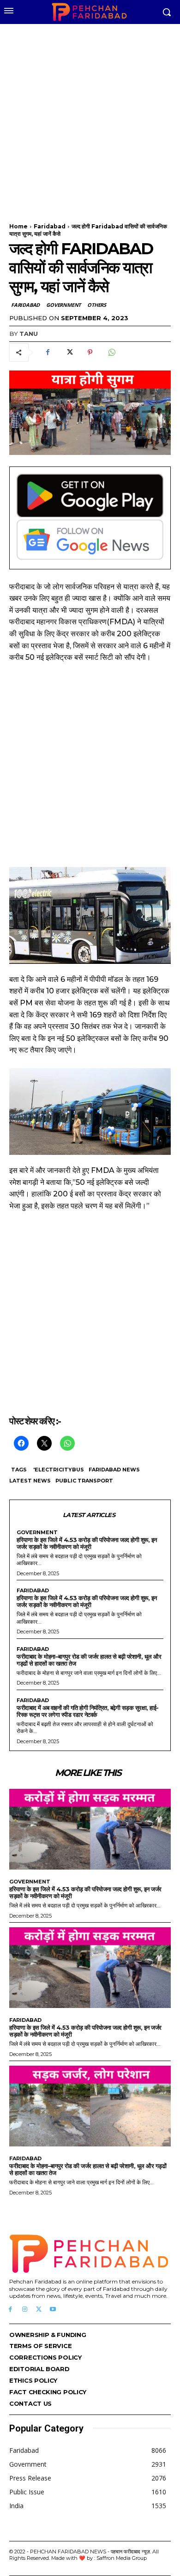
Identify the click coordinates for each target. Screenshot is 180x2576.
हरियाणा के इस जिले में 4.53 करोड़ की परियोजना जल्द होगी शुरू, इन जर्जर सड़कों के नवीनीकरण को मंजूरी (87, 1543)
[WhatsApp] (111, 353)
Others (97, 305)
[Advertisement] (90, 118)
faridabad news (114, 1470)
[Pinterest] (90, 353)
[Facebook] (48, 353)
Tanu (29, 334)
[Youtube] (53, 2310)
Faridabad (50, 226)
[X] (69, 353)
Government (63, 305)
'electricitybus (59, 1470)
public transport (84, 1481)
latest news (30, 1481)
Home (18, 226)
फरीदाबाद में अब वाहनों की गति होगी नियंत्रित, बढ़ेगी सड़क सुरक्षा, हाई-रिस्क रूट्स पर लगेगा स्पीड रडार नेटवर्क (88, 1711)
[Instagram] (25, 2310)
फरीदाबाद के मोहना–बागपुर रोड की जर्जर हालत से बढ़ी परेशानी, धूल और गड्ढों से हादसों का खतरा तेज (89, 1660)
